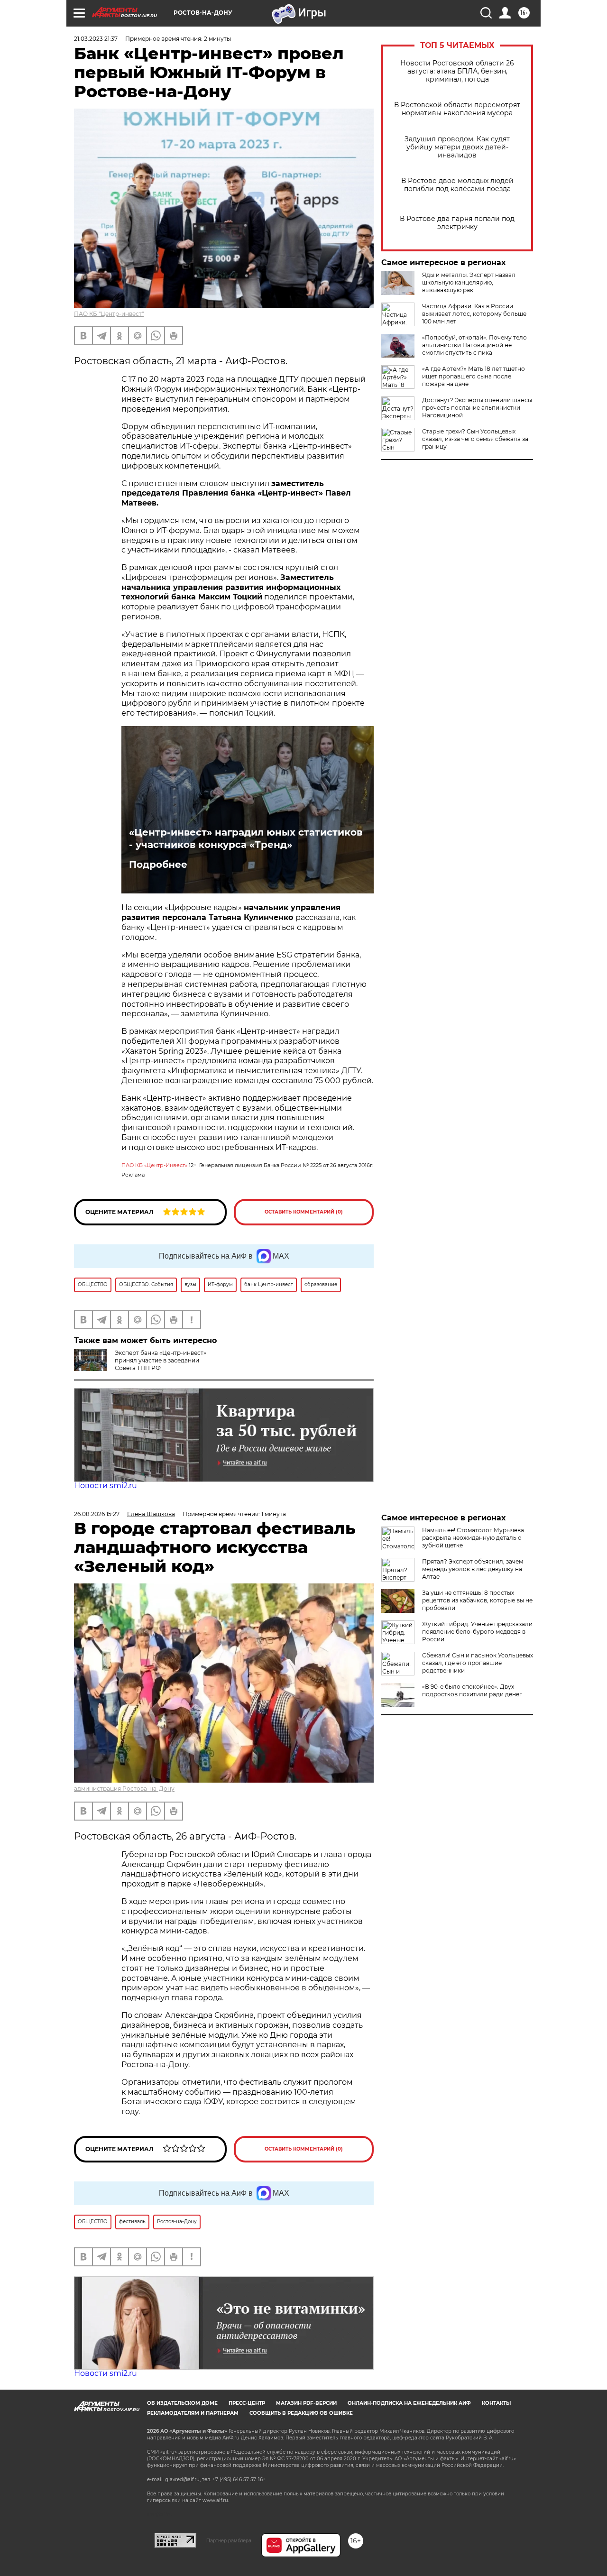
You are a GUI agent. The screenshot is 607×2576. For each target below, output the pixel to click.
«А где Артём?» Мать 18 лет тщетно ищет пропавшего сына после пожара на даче (474, 376)
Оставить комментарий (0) (304, 1212)
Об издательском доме (182, 2403)
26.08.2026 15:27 (97, 1514)
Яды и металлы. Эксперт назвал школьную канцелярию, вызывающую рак (469, 282)
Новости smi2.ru (106, 1486)
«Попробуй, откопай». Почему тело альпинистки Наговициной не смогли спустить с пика (474, 345)
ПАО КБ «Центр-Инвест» (154, 1165)
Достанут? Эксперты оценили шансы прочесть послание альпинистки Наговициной (477, 408)
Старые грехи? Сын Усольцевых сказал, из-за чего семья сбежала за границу (475, 439)
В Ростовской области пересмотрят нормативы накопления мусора (457, 109)
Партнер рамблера (229, 2540)
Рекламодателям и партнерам (193, 2413)
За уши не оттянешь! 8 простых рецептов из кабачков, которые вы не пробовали (477, 1600)
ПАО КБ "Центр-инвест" (109, 314)
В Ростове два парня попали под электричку (457, 223)
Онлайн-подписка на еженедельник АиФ (409, 2403)
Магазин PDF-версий (306, 2403)
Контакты (496, 2403)
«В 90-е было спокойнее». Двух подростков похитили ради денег (472, 1690)
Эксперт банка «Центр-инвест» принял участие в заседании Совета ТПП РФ (161, 1360)
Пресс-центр (247, 2403)
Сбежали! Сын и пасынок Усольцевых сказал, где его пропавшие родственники (478, 1663)
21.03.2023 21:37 (96, 39)
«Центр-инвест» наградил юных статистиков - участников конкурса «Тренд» (246, 838)
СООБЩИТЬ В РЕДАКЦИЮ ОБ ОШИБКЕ (301, 2413)
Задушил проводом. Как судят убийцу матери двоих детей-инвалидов (457, 147)
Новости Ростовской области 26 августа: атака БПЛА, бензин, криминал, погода (457, 71)
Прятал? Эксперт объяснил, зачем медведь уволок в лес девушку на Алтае (473, 1569)
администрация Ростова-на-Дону (124, 1789)
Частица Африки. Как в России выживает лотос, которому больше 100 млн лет (474, 314)
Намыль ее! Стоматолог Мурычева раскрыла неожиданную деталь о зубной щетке (473, 1538)
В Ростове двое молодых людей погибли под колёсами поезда (457, 185)
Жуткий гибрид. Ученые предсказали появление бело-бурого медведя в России (477, 1632)
